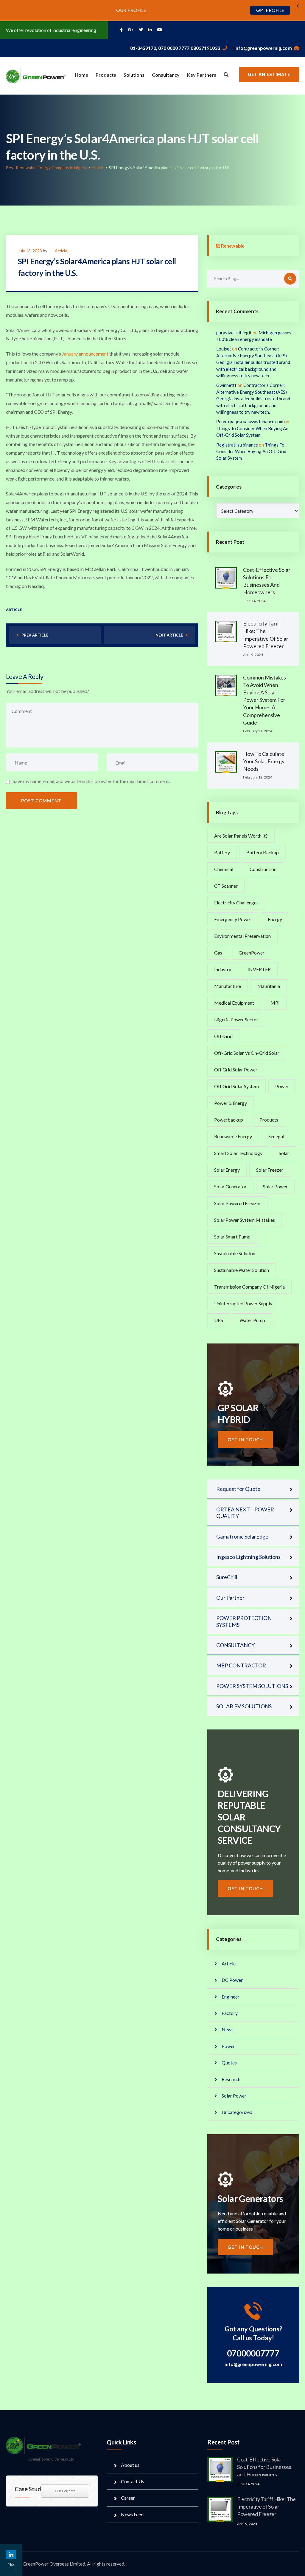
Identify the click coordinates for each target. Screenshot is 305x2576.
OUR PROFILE (131, 10)
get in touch (245, 1440)
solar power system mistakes (245, 1220)
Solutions (134, 75)
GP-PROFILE (270, 10)
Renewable (233, 246)
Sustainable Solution (235, 1253)
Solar (284, 1153)
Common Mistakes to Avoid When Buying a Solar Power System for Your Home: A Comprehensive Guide (264, 700)
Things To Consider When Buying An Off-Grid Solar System (251, 451)
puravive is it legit (234, 333)
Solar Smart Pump (232, 1237)
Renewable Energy (233, 1136)
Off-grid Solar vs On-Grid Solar (247, 1053)
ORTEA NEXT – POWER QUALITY (245, 1513)
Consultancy (166, 75)
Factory (230, 2013)
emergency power (233, 919)
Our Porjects (65, 2491)
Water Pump (252, 1320)
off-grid (223, 1036)
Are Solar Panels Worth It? (241, 836)
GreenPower (252, 953)
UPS (219, 1320)
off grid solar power (236, 1070)
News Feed (132, 2514)
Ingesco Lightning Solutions (248, 1557)
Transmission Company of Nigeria (249, 1287)
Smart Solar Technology (238, 1153)
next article (169, 635)
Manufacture (228, 986)
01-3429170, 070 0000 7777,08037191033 (175, 48)
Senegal (276, 1136)
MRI (275, 1003)
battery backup (263, 852)
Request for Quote (238, 1489)
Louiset (224, 349)
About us (130, 2465)
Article (61, 251)
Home (81, 75)
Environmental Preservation (242, 936)
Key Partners (202, 75)
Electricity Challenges (236, 902)
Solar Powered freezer (237, 1203)
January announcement (85, 354)
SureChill (227, 1577)
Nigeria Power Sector (236, 1019)
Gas (218, 953)
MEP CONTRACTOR (241, 1665)
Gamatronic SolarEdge (242, 1536)
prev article (35, 635)
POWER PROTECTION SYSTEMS (244, 1621)
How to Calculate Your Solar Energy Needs (264, 761)
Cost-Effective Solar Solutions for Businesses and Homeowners (264, 2467)
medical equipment (234, 1003)
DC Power (232, 1980)
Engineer (231, 1997)
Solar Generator (230, 1186)
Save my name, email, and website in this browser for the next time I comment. (91, 781)
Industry (223, 969)
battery (222, 852)
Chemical (224, 869)
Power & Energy (231, 1103)
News (228, 2029)
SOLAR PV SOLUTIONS (244, 1706)
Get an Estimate (269, 74)
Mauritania (269, 986)
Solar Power (275, 1186)
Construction (263, 869)
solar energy (227, 1170)
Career (128, 2498)
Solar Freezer (270, 1170)
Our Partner (230, 1598)
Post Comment (41, 801)
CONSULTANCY (235, 1645)
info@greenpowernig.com (263, 48)
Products (106, 75)
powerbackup (229, 1120)
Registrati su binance (237, 445)
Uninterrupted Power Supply (243, 1303)
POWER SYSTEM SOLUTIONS (252, 1686)
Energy (275, 919)
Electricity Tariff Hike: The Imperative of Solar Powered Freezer (266, 2506)
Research (231, 2079)
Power (282, 1086)
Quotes (229, 2063)
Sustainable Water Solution (242, 1270)
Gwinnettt (226, 385)
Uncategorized (237, 2112)
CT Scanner (226, 886)
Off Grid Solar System (236, 1086)
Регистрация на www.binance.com (250, 421)
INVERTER (259, 969)
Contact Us (133, 2481)
